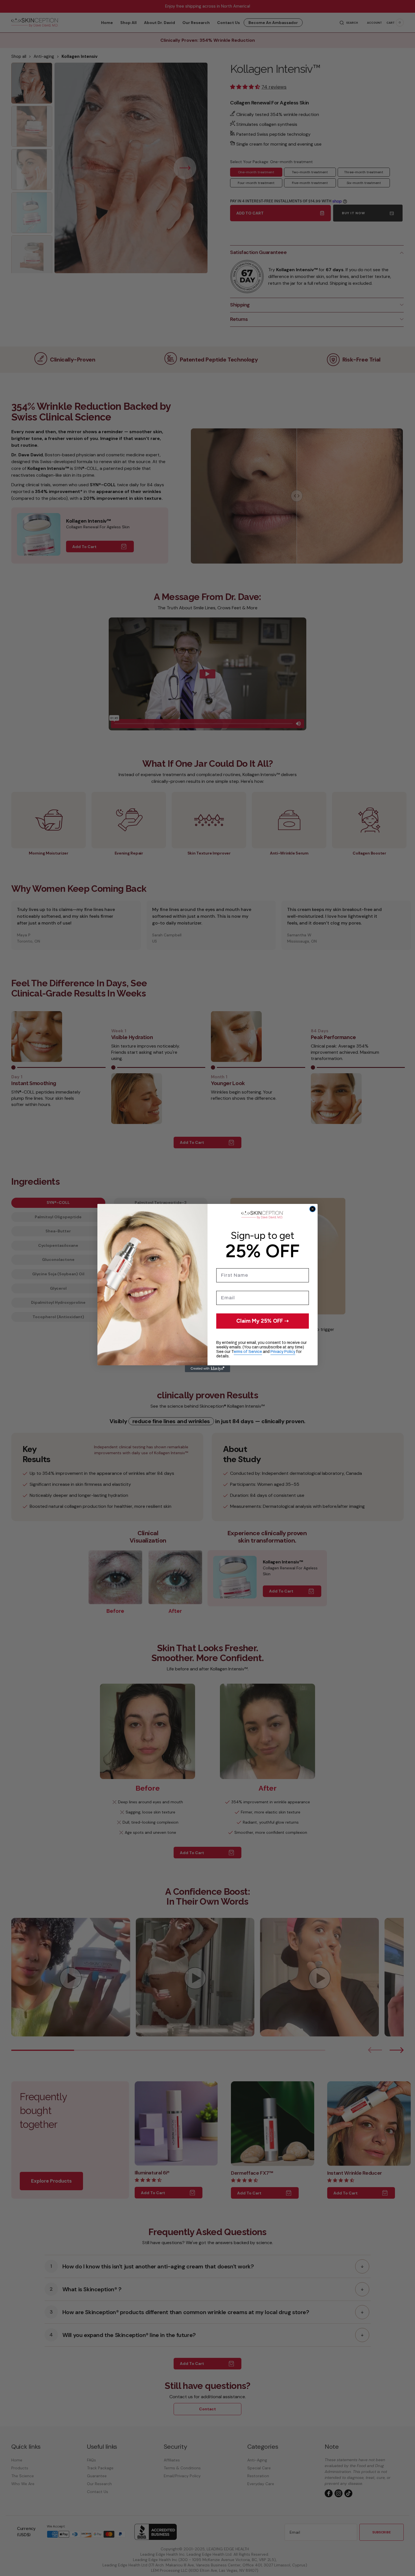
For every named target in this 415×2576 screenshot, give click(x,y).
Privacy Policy (283, 1352)
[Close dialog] (313, 1209)
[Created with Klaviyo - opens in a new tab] (207, 1369)
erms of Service (248, 1352)
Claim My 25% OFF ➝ (263, 1321)
